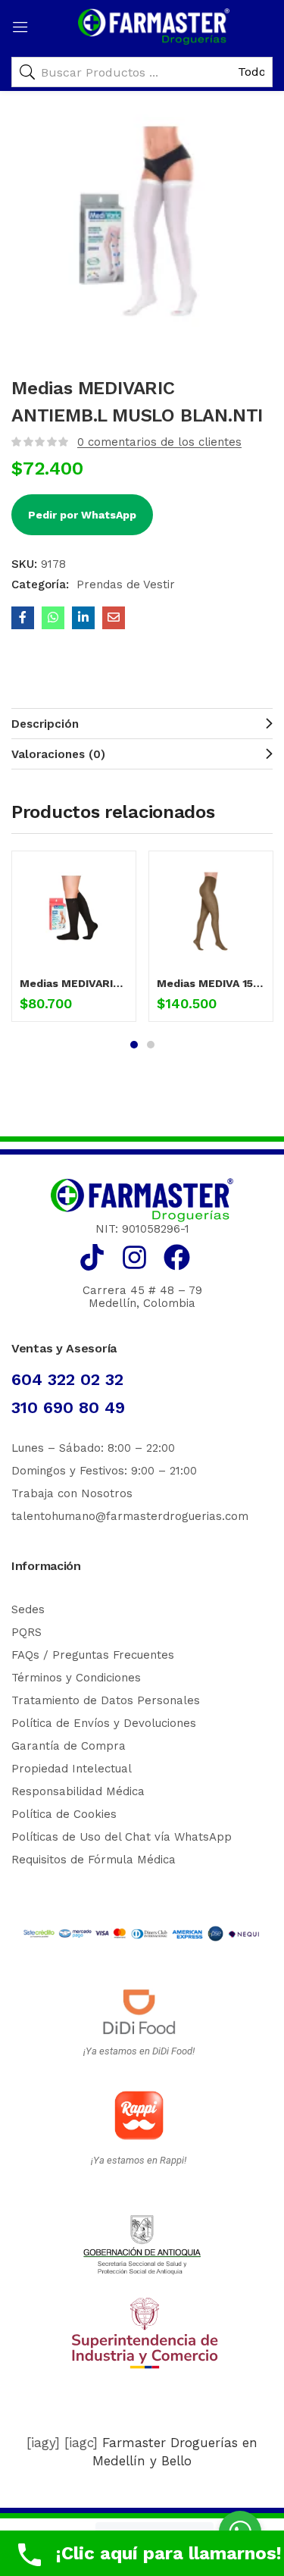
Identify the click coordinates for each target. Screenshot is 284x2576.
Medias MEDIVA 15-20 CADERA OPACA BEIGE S (211, 983)
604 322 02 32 (67, 1379)
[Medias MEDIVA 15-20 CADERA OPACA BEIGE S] (211, 913)
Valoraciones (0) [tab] (58, 754)
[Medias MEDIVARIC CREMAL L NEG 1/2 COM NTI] (74, 913)
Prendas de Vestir (126, 584)
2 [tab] (151, 1045)
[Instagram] (134, 1257)
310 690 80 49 (68, 1407)
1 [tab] (134, 1045)
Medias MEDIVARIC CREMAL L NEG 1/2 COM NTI (74, 983)
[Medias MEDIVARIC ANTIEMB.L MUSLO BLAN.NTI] (23, 618)
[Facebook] (177, 1257)
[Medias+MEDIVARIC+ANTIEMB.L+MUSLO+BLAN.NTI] (83, 618)
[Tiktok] (92, 1257)
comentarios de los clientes (159, 442)
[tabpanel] (74, 942)
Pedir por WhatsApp (82, 515)
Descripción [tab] (45, 724)
